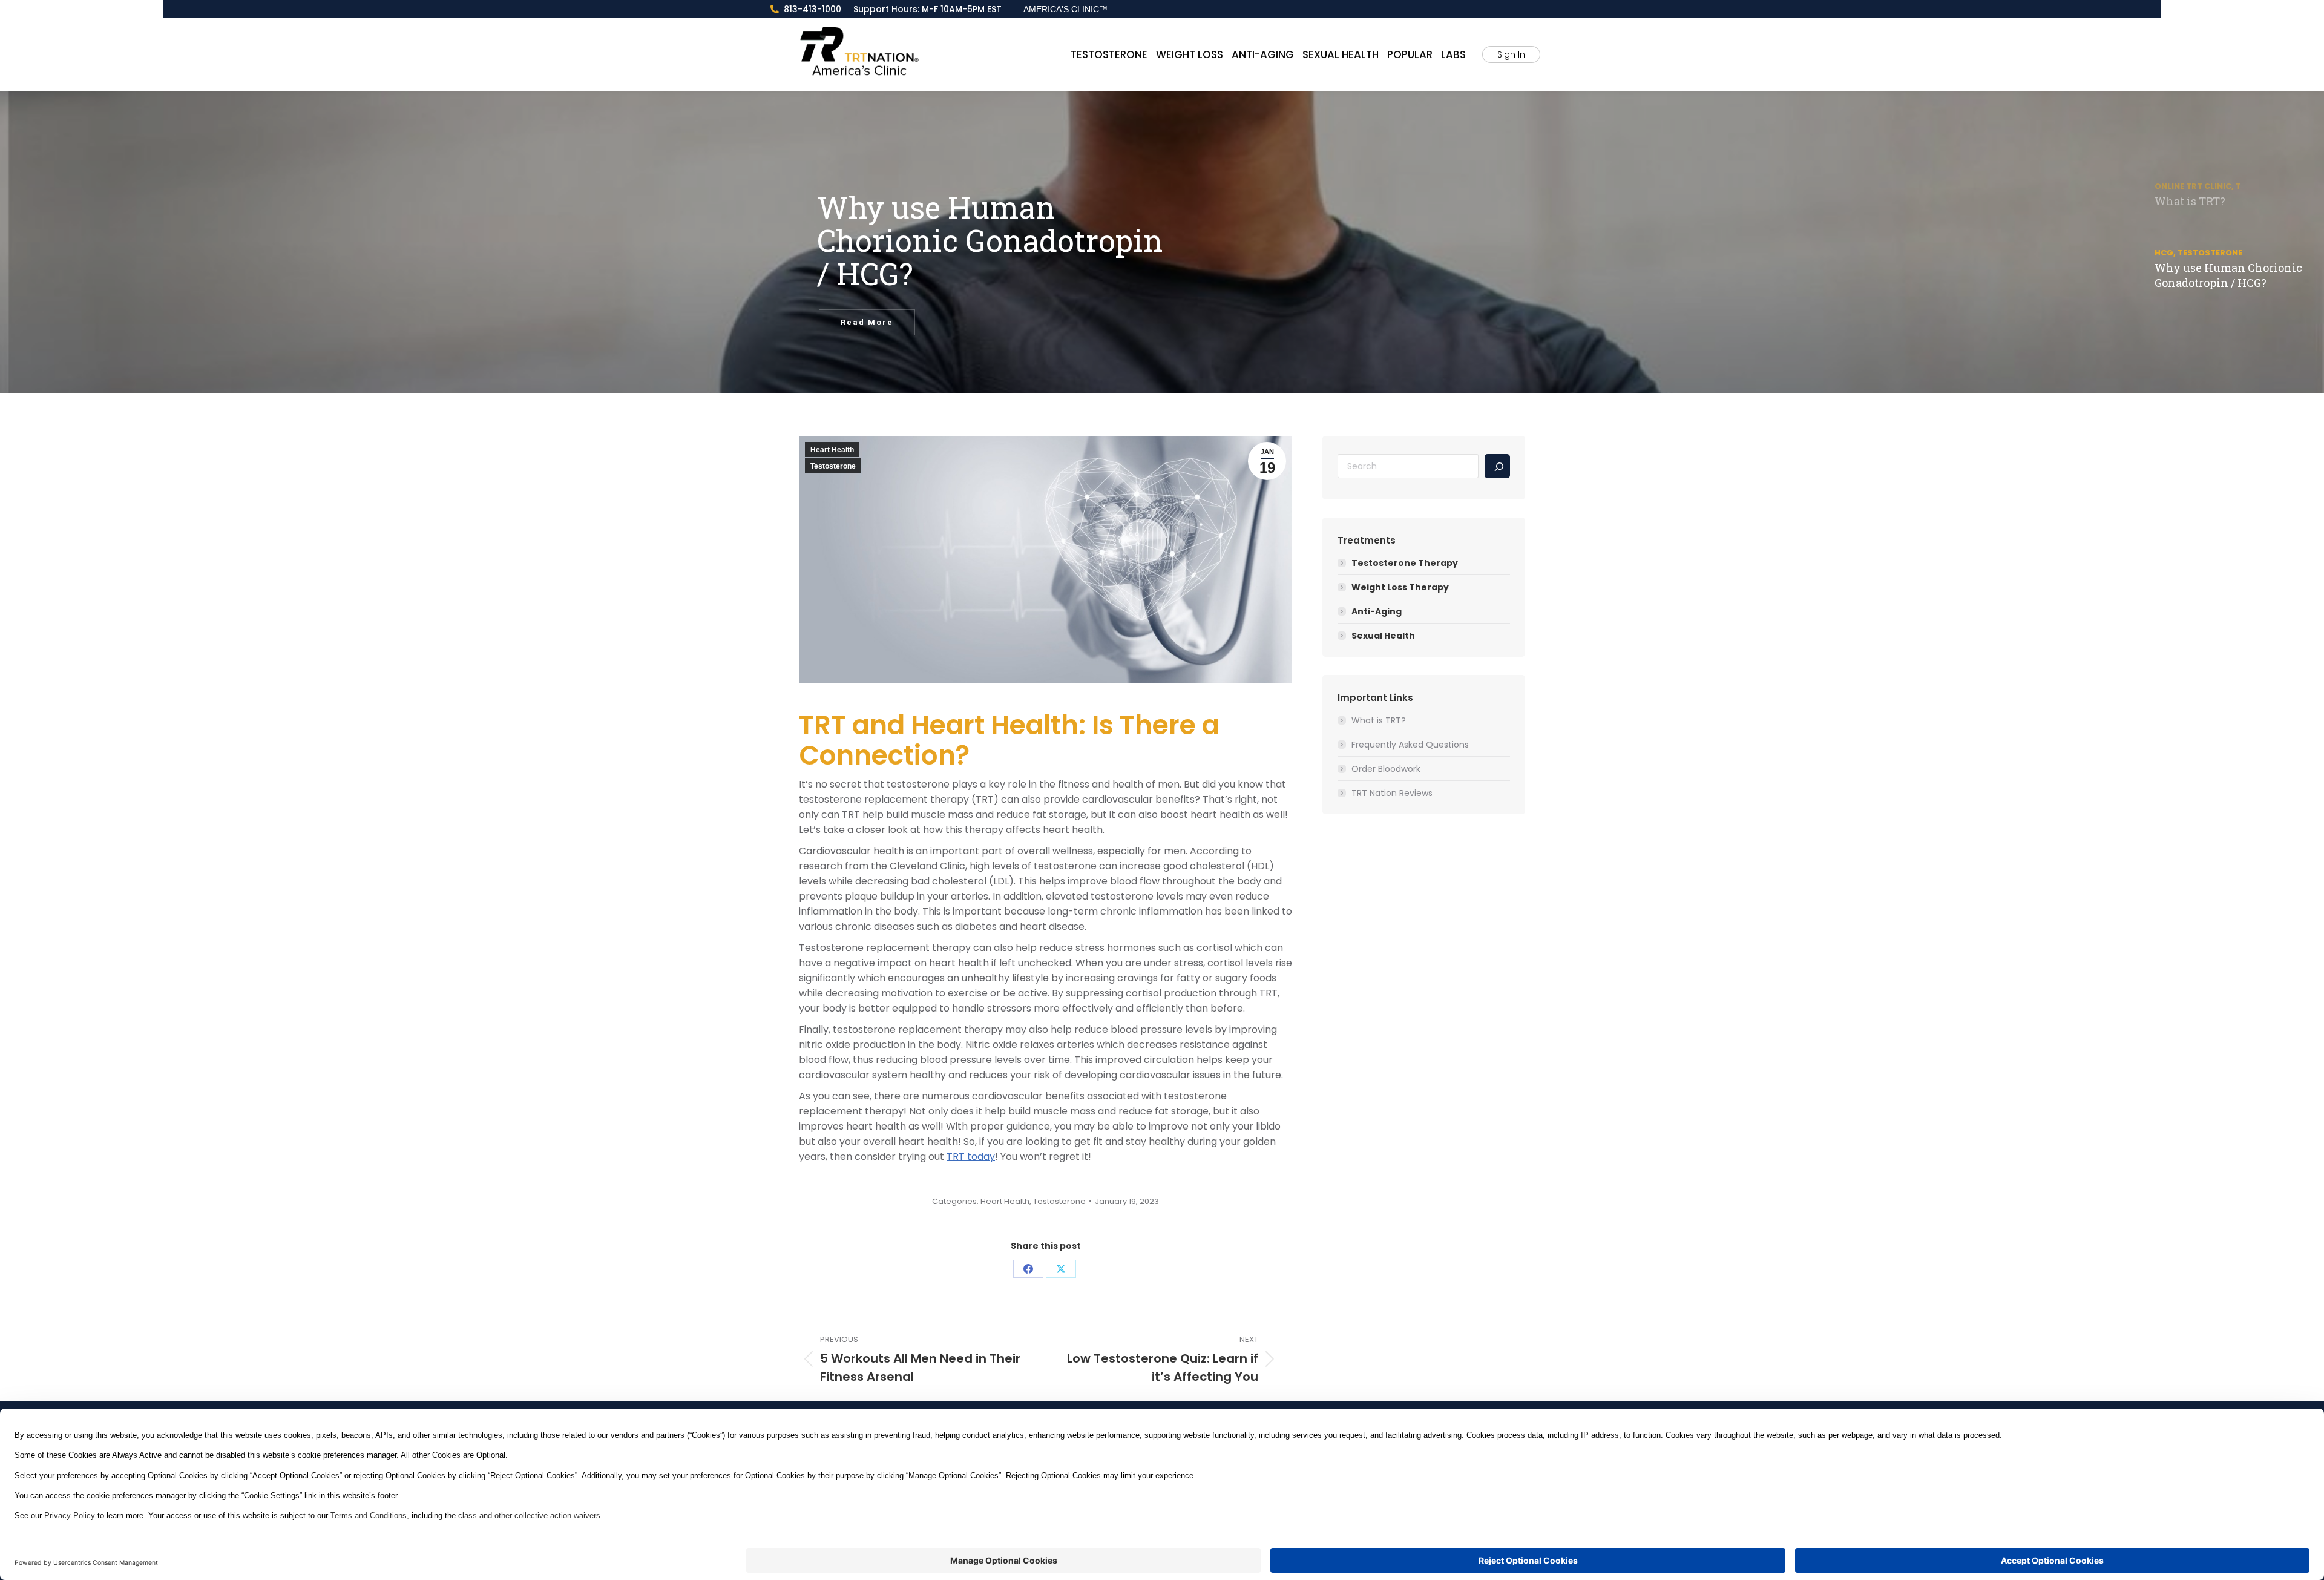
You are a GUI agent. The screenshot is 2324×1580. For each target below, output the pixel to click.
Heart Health (832, 450)
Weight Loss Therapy (1400, 587)
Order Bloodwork (1386, 769)
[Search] (1497, 466)
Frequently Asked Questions (1410, 745)
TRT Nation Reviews (1392, 793)
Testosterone (833, 466)
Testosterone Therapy (1405, 563)
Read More (867, 322)
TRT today (971, 1157)
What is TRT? (1379, 720)
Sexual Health (1383, 636)
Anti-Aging (1377, 611)
